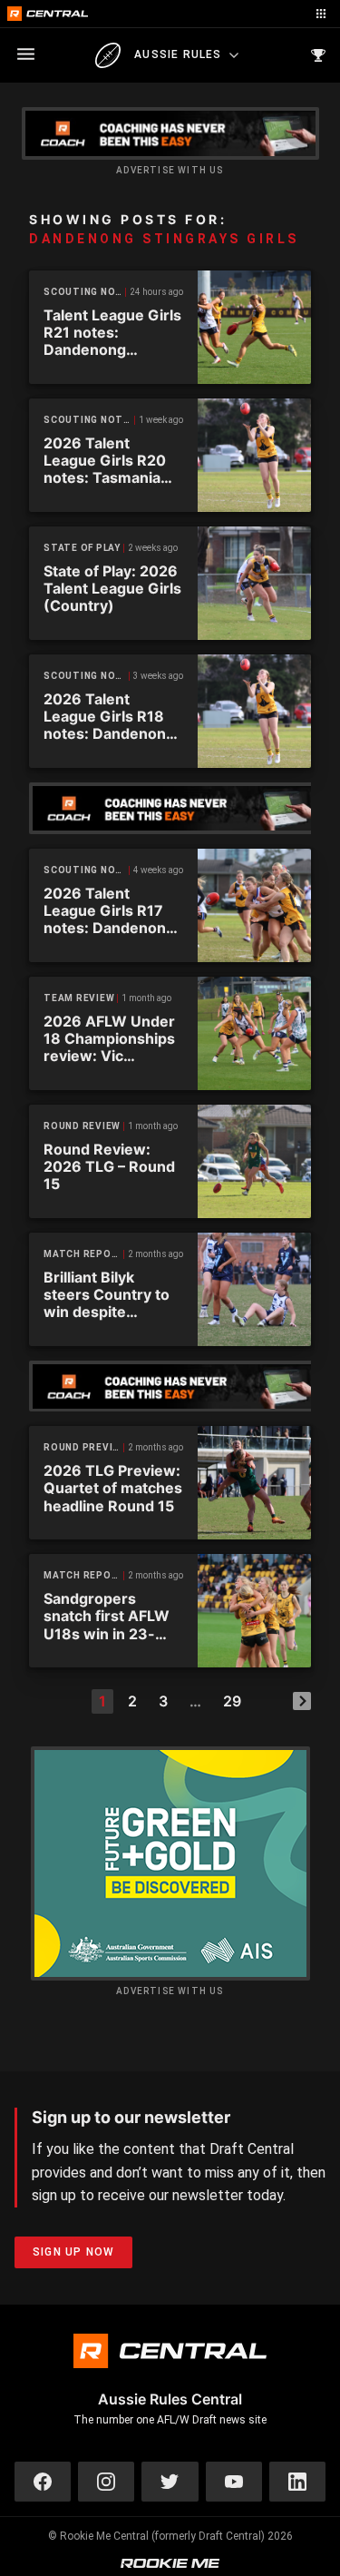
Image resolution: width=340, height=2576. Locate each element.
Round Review (82, 1126)
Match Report (84, 1254)
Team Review (79, 998)
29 (232, 1701)
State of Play (82, 548)
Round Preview (84, 1447)
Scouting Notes (85, 292)
